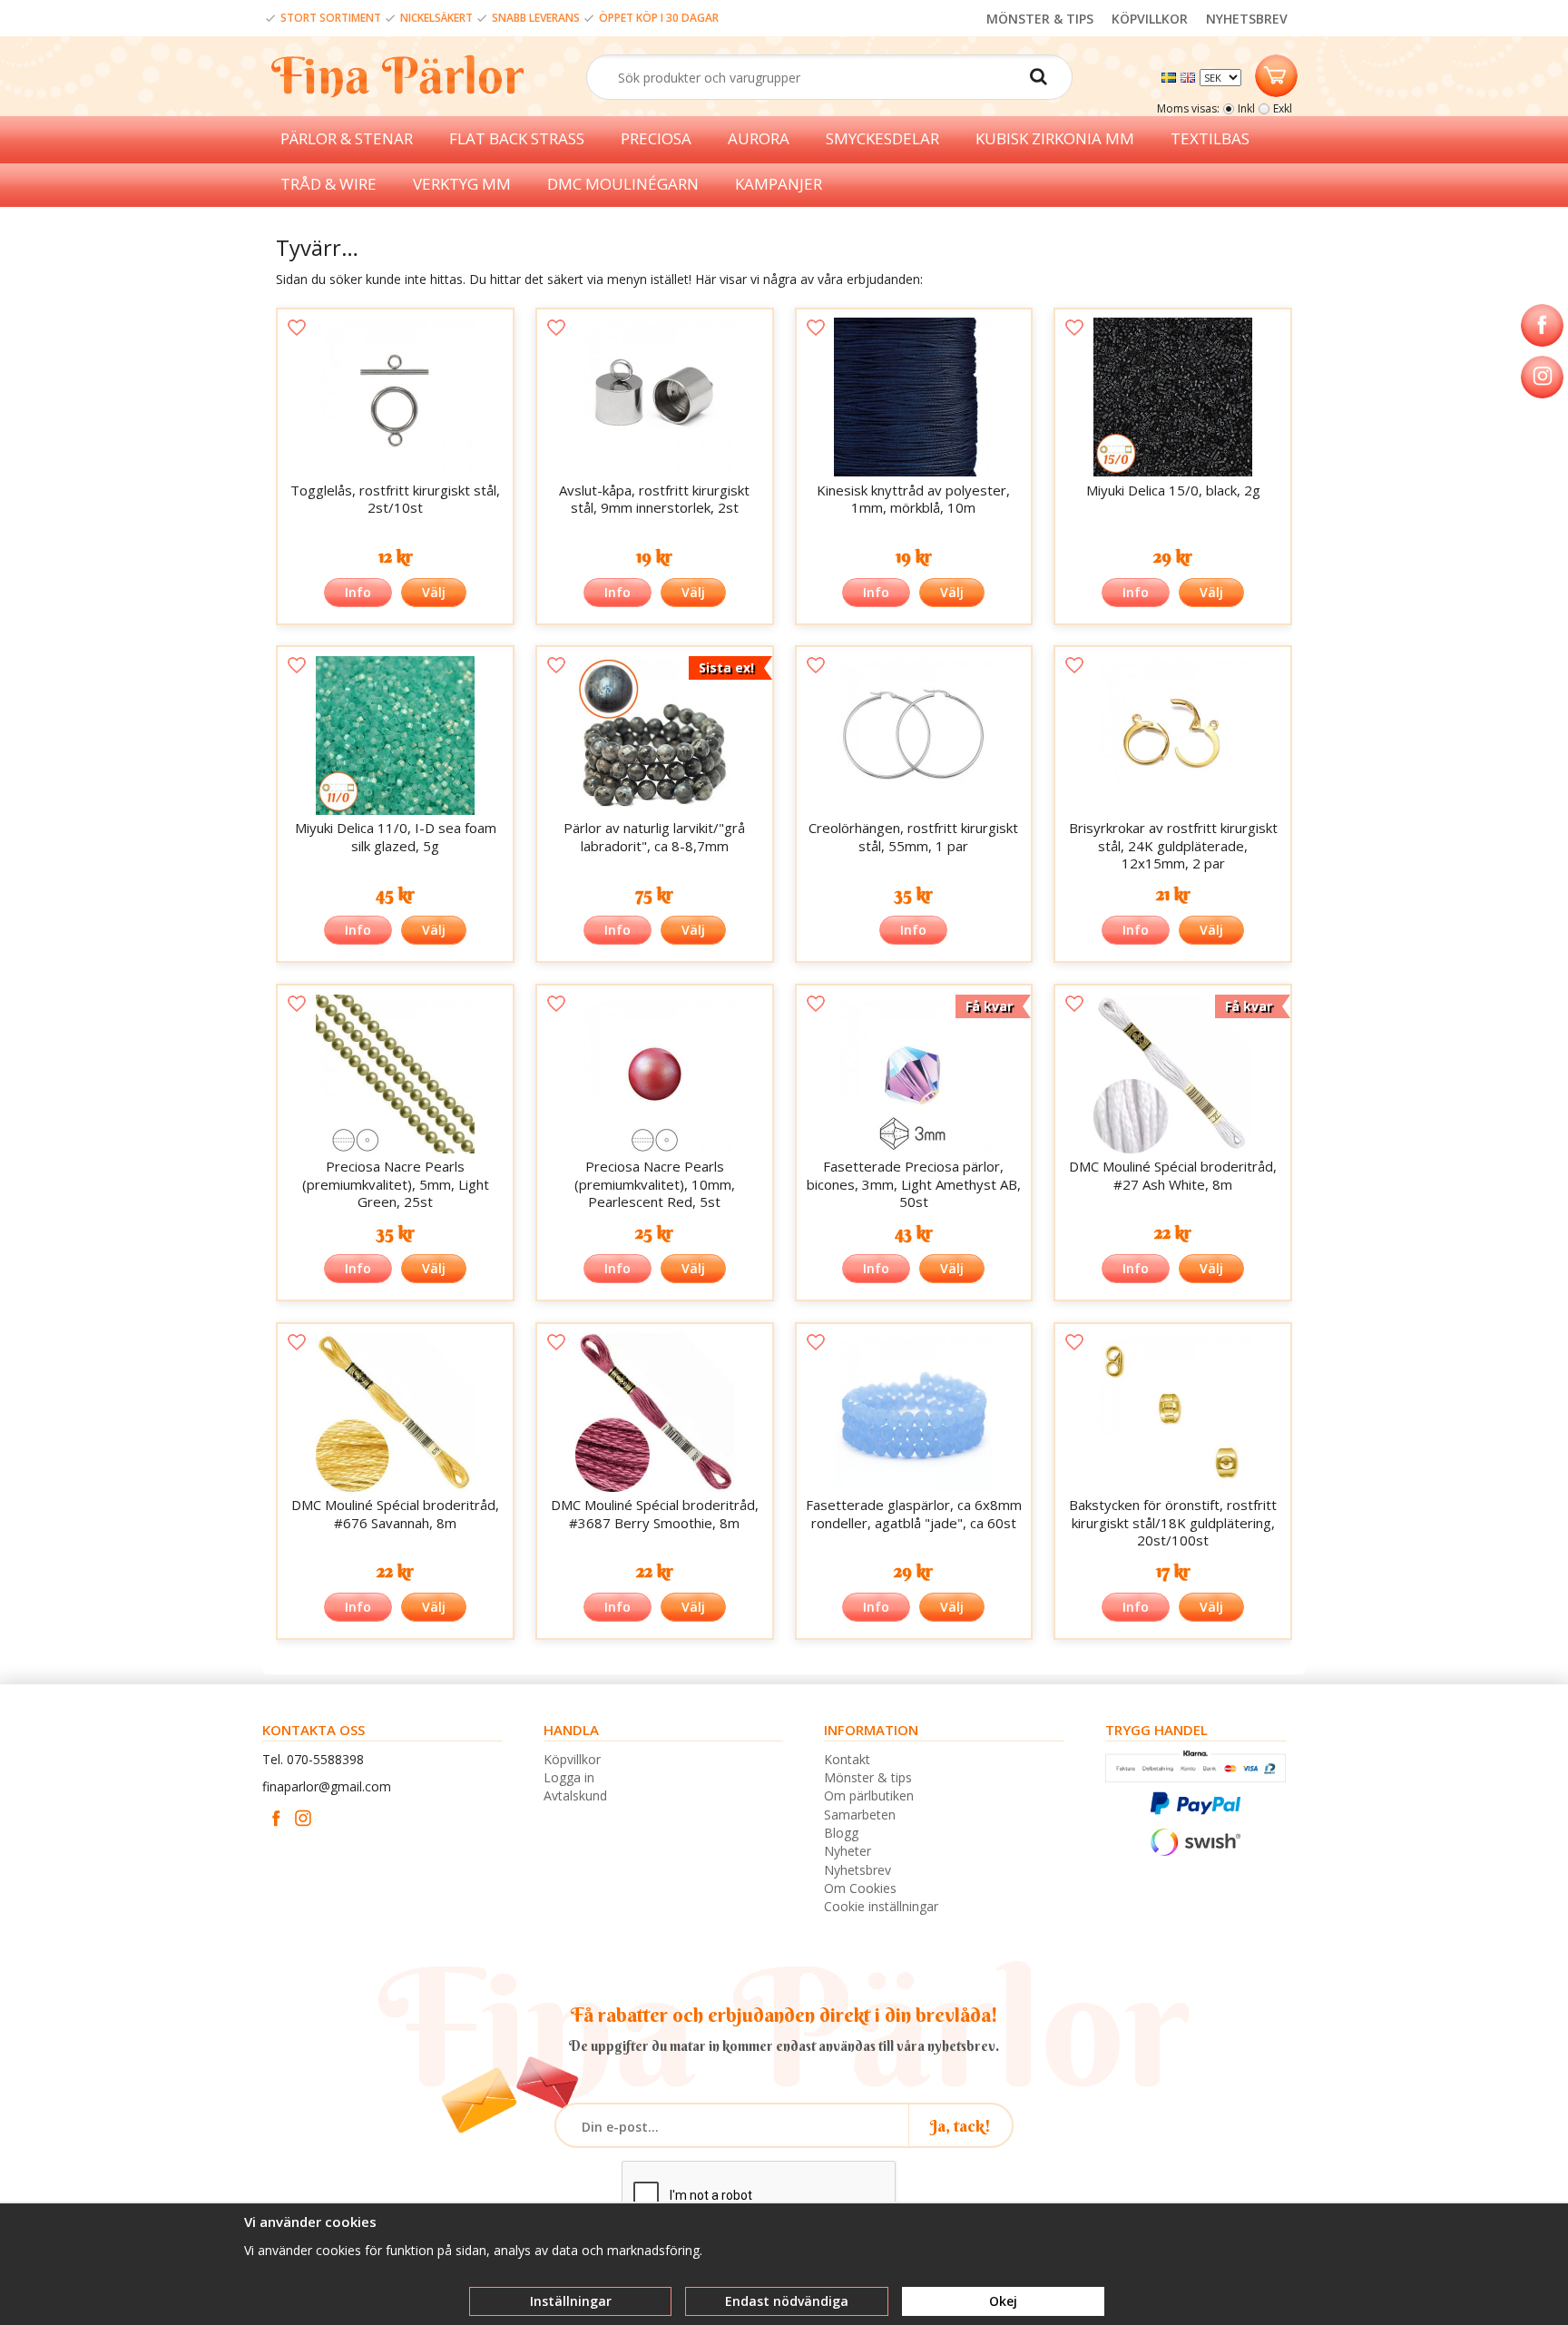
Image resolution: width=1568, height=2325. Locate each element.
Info (358, 592)
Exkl (1283, 108)
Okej (1003, 2301)
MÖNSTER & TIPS (1040, 19)
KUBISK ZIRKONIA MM (1055, 138)
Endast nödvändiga (787, 2301)
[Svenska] (1171, 76)
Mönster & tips (868, 1777)
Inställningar (571, 2301)
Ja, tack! (960, 2126)
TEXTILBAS (1210, 138)
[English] (1190, 76)
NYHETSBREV (1247, 19)
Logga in (569, 1777)
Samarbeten (860, 1815)
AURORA (759, 138)
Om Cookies (860, 1888)
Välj (434, 592)
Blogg (841, 1833)
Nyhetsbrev (857, 1870)
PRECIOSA (656, 138)
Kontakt (847, 1759)
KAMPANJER (779, 184)
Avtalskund (575, 1795)
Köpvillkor (572, 1759)
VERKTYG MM (462, 184)
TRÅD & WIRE (328, 184)
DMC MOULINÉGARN (623, 184)
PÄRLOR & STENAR (347, 138)
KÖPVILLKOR (1150, 19)
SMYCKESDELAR (882, 138)
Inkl (1246, 108)
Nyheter (848, 1851)
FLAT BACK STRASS (517, 138)
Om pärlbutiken (869, 1795)
